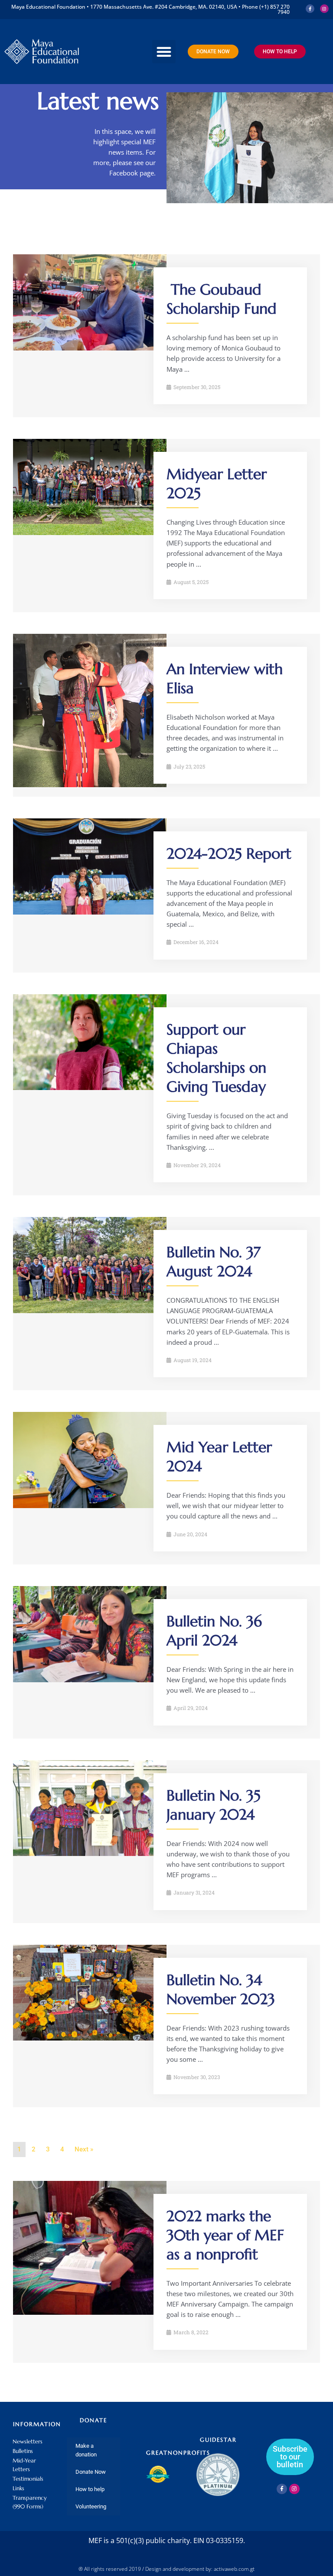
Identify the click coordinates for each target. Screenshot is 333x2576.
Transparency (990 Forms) (30, 2502)
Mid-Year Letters (24, 2465)
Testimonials (28, 2479)
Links (18, 2488)
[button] (164, 52)
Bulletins (23, 2451)
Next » (84, 2149)
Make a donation (86, 2450)
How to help (90, 2489)
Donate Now (91, 2472)
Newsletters (28, 2441)
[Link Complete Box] (166, 336)
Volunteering (91, 2506)
